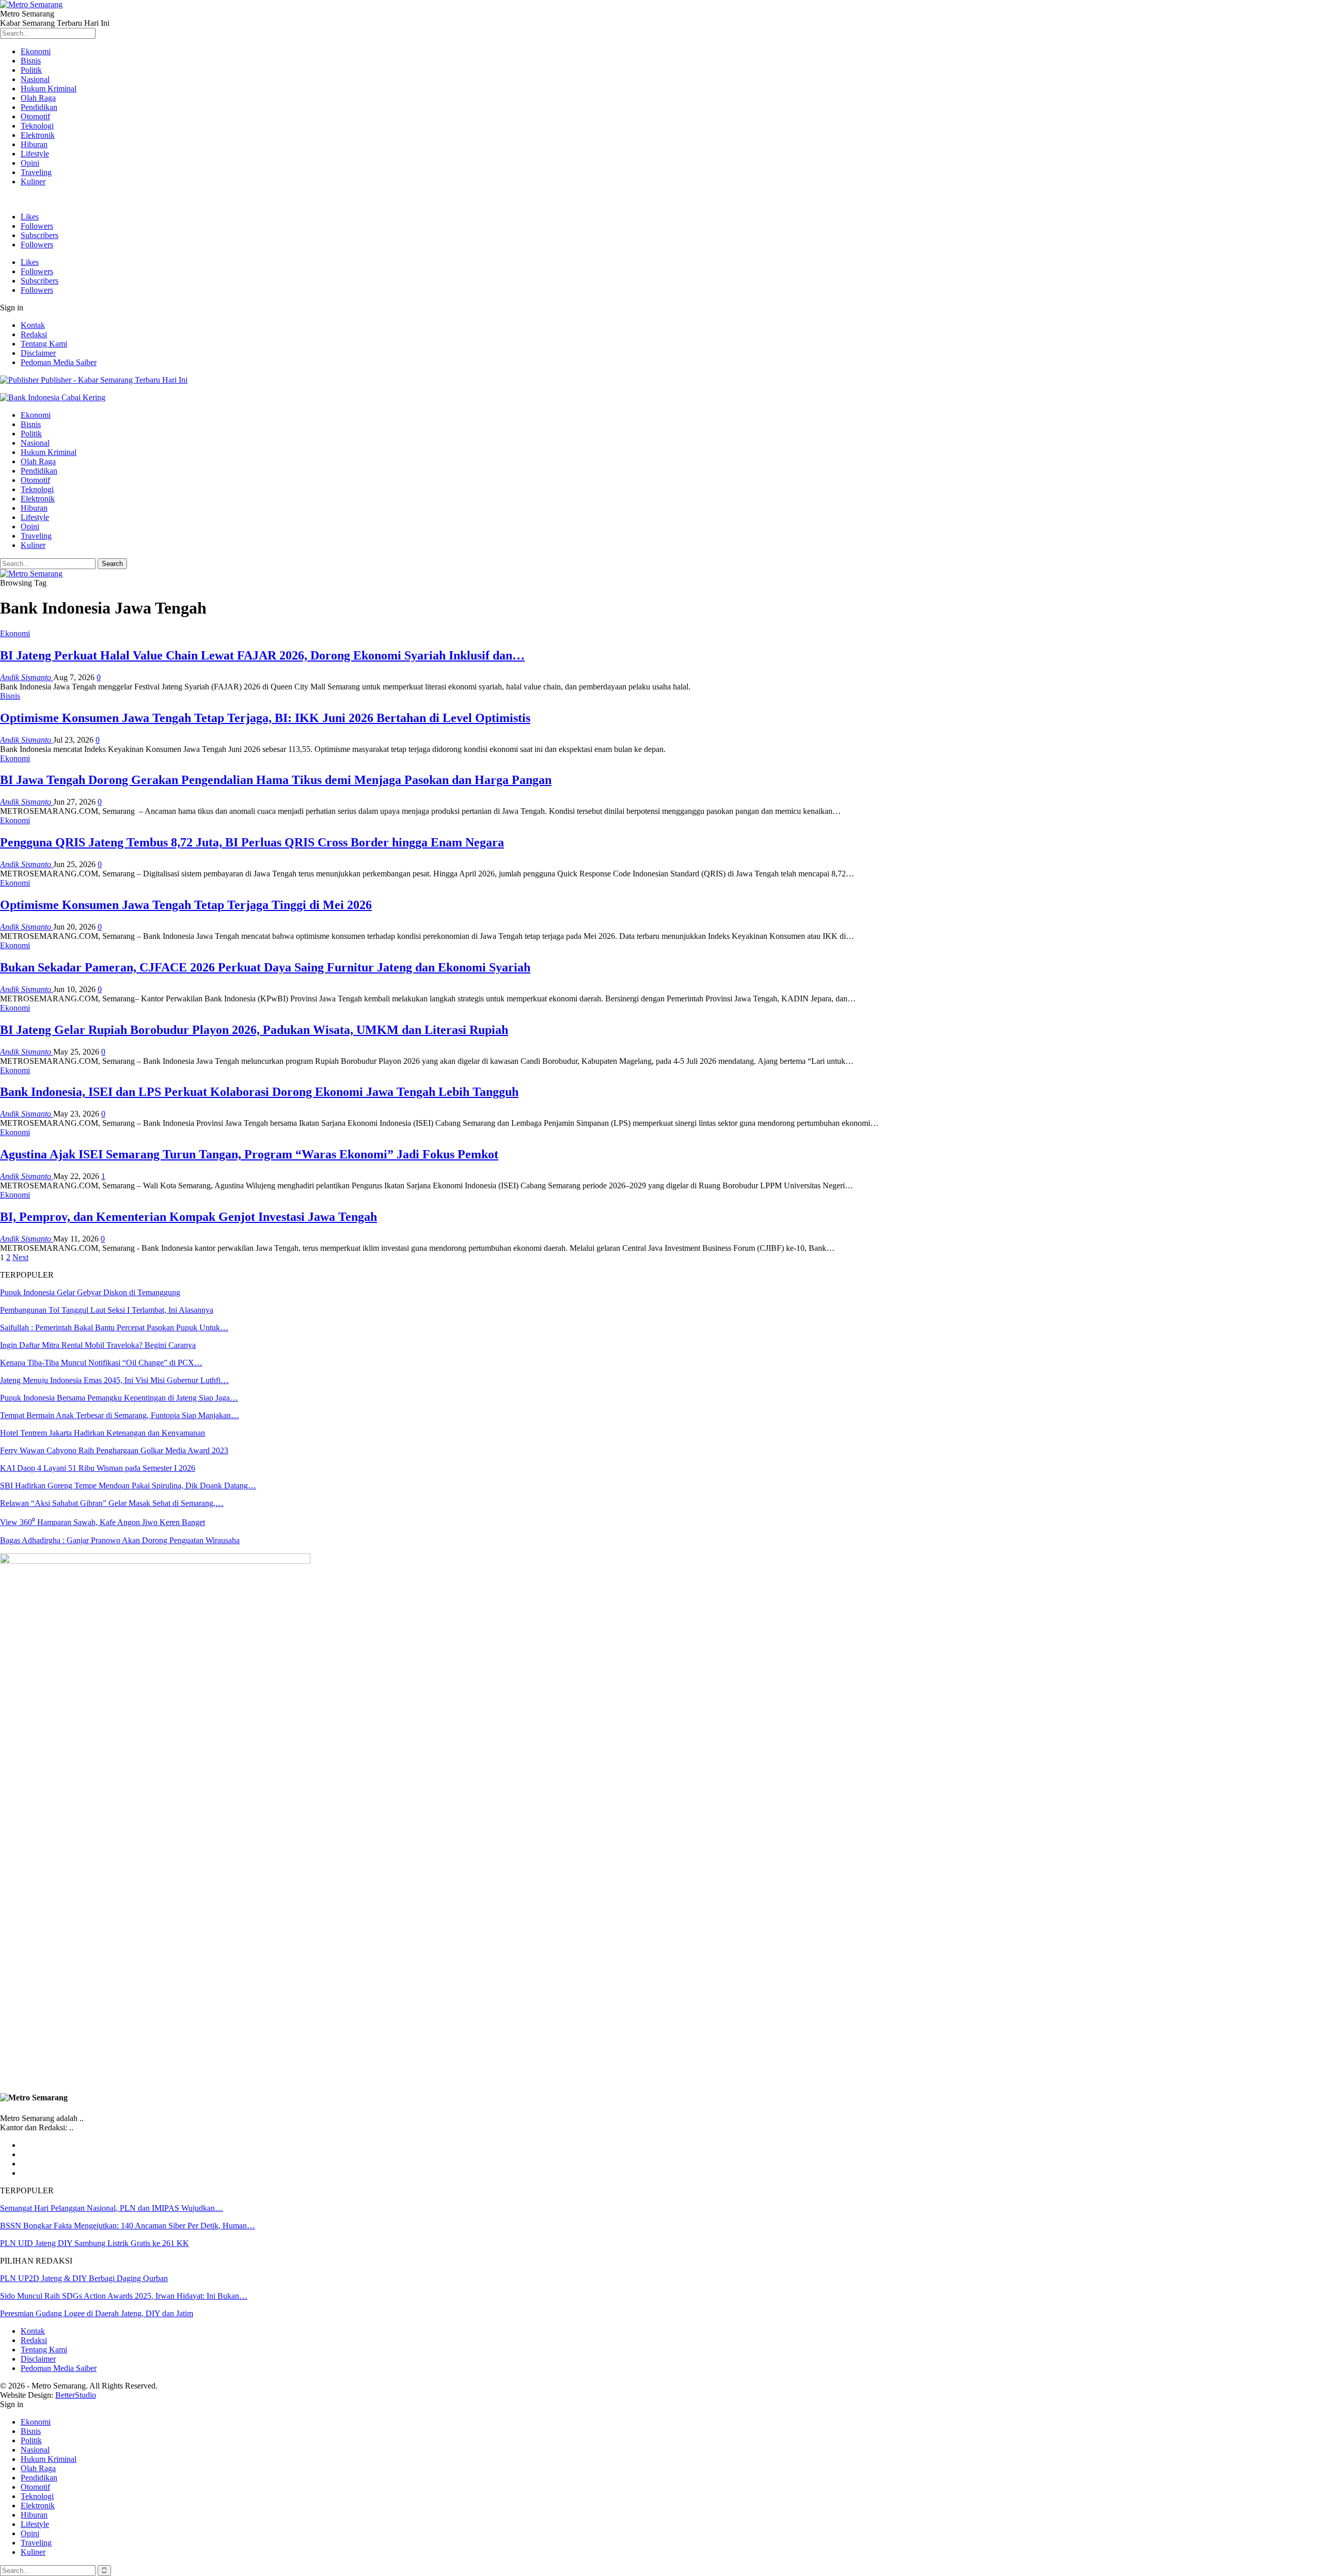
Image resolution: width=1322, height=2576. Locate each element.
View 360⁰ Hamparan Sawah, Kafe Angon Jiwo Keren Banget (103, 1522)
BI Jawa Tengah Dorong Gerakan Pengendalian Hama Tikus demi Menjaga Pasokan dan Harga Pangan (276, 780)
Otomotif (35, 116)
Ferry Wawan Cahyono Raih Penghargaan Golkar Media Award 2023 (114, 1450)
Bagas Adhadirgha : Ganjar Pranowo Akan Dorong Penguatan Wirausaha (120, 1540)
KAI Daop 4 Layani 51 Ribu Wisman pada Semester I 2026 (98, 1468)
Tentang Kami (44, 344)
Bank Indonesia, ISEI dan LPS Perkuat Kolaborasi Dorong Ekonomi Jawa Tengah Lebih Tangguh (259, 1092)
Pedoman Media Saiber (59, 362)
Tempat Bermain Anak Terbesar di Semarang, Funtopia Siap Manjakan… (120, 1415)
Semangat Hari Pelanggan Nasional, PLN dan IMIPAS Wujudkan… (112, 2208)
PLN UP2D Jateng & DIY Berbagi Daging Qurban (84, 2278)
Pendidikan (39, 107)
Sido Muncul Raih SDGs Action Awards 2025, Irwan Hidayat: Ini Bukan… (124, 2296)
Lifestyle (35, 154)
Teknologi (37, 126)
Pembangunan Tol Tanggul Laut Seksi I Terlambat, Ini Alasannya (107, 1310)
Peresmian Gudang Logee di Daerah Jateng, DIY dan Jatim (97, 2313)
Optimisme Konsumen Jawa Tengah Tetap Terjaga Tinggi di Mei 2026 (186, 905)
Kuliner (33, 182)
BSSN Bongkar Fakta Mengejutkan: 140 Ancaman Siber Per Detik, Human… (128, 2226)
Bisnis (31, 61)
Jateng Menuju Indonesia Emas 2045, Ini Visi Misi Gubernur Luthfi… (114, 1380)
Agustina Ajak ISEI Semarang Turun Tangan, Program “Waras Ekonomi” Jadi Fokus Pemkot (249, 1154)
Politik (31, 70)
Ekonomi (36, 51)
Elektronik (38, 135)
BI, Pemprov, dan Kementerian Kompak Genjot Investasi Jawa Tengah (188, 1217)
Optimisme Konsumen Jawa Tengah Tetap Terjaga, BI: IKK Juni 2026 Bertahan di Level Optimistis (265, 718)
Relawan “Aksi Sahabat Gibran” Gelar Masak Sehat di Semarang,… (112, 1503)
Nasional (35, 79)
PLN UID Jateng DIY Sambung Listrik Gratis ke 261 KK (95, 2243)
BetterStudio (76, 2395)
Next (20, 1257)
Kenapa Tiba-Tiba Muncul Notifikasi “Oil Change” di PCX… (101, 1363)
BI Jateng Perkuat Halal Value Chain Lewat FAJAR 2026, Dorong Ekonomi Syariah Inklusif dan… (262, 655)
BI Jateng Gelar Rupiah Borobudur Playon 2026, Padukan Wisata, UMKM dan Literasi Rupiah (254, 1030)
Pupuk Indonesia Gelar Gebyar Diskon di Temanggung (90, 1292)
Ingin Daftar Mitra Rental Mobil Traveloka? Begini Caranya (98, 1345)
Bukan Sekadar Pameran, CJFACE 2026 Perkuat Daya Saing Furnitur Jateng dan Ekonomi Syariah (265, 967)
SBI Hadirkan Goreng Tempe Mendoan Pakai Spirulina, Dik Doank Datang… (128, 1486)
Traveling (36, 172)
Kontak (33, 325)
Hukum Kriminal (49, 89)
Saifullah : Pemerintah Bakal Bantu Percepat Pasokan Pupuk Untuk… (114, 1328)
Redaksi (34, 334)
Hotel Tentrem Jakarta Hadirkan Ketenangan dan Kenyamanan (103, 1433)
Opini (30, 163)
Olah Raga (38, 98)
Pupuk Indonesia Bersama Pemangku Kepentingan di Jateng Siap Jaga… (119, 1398)
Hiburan (34, 144)
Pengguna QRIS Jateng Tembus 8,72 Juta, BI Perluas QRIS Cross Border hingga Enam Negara (252, 842)
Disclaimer (38, 353)
